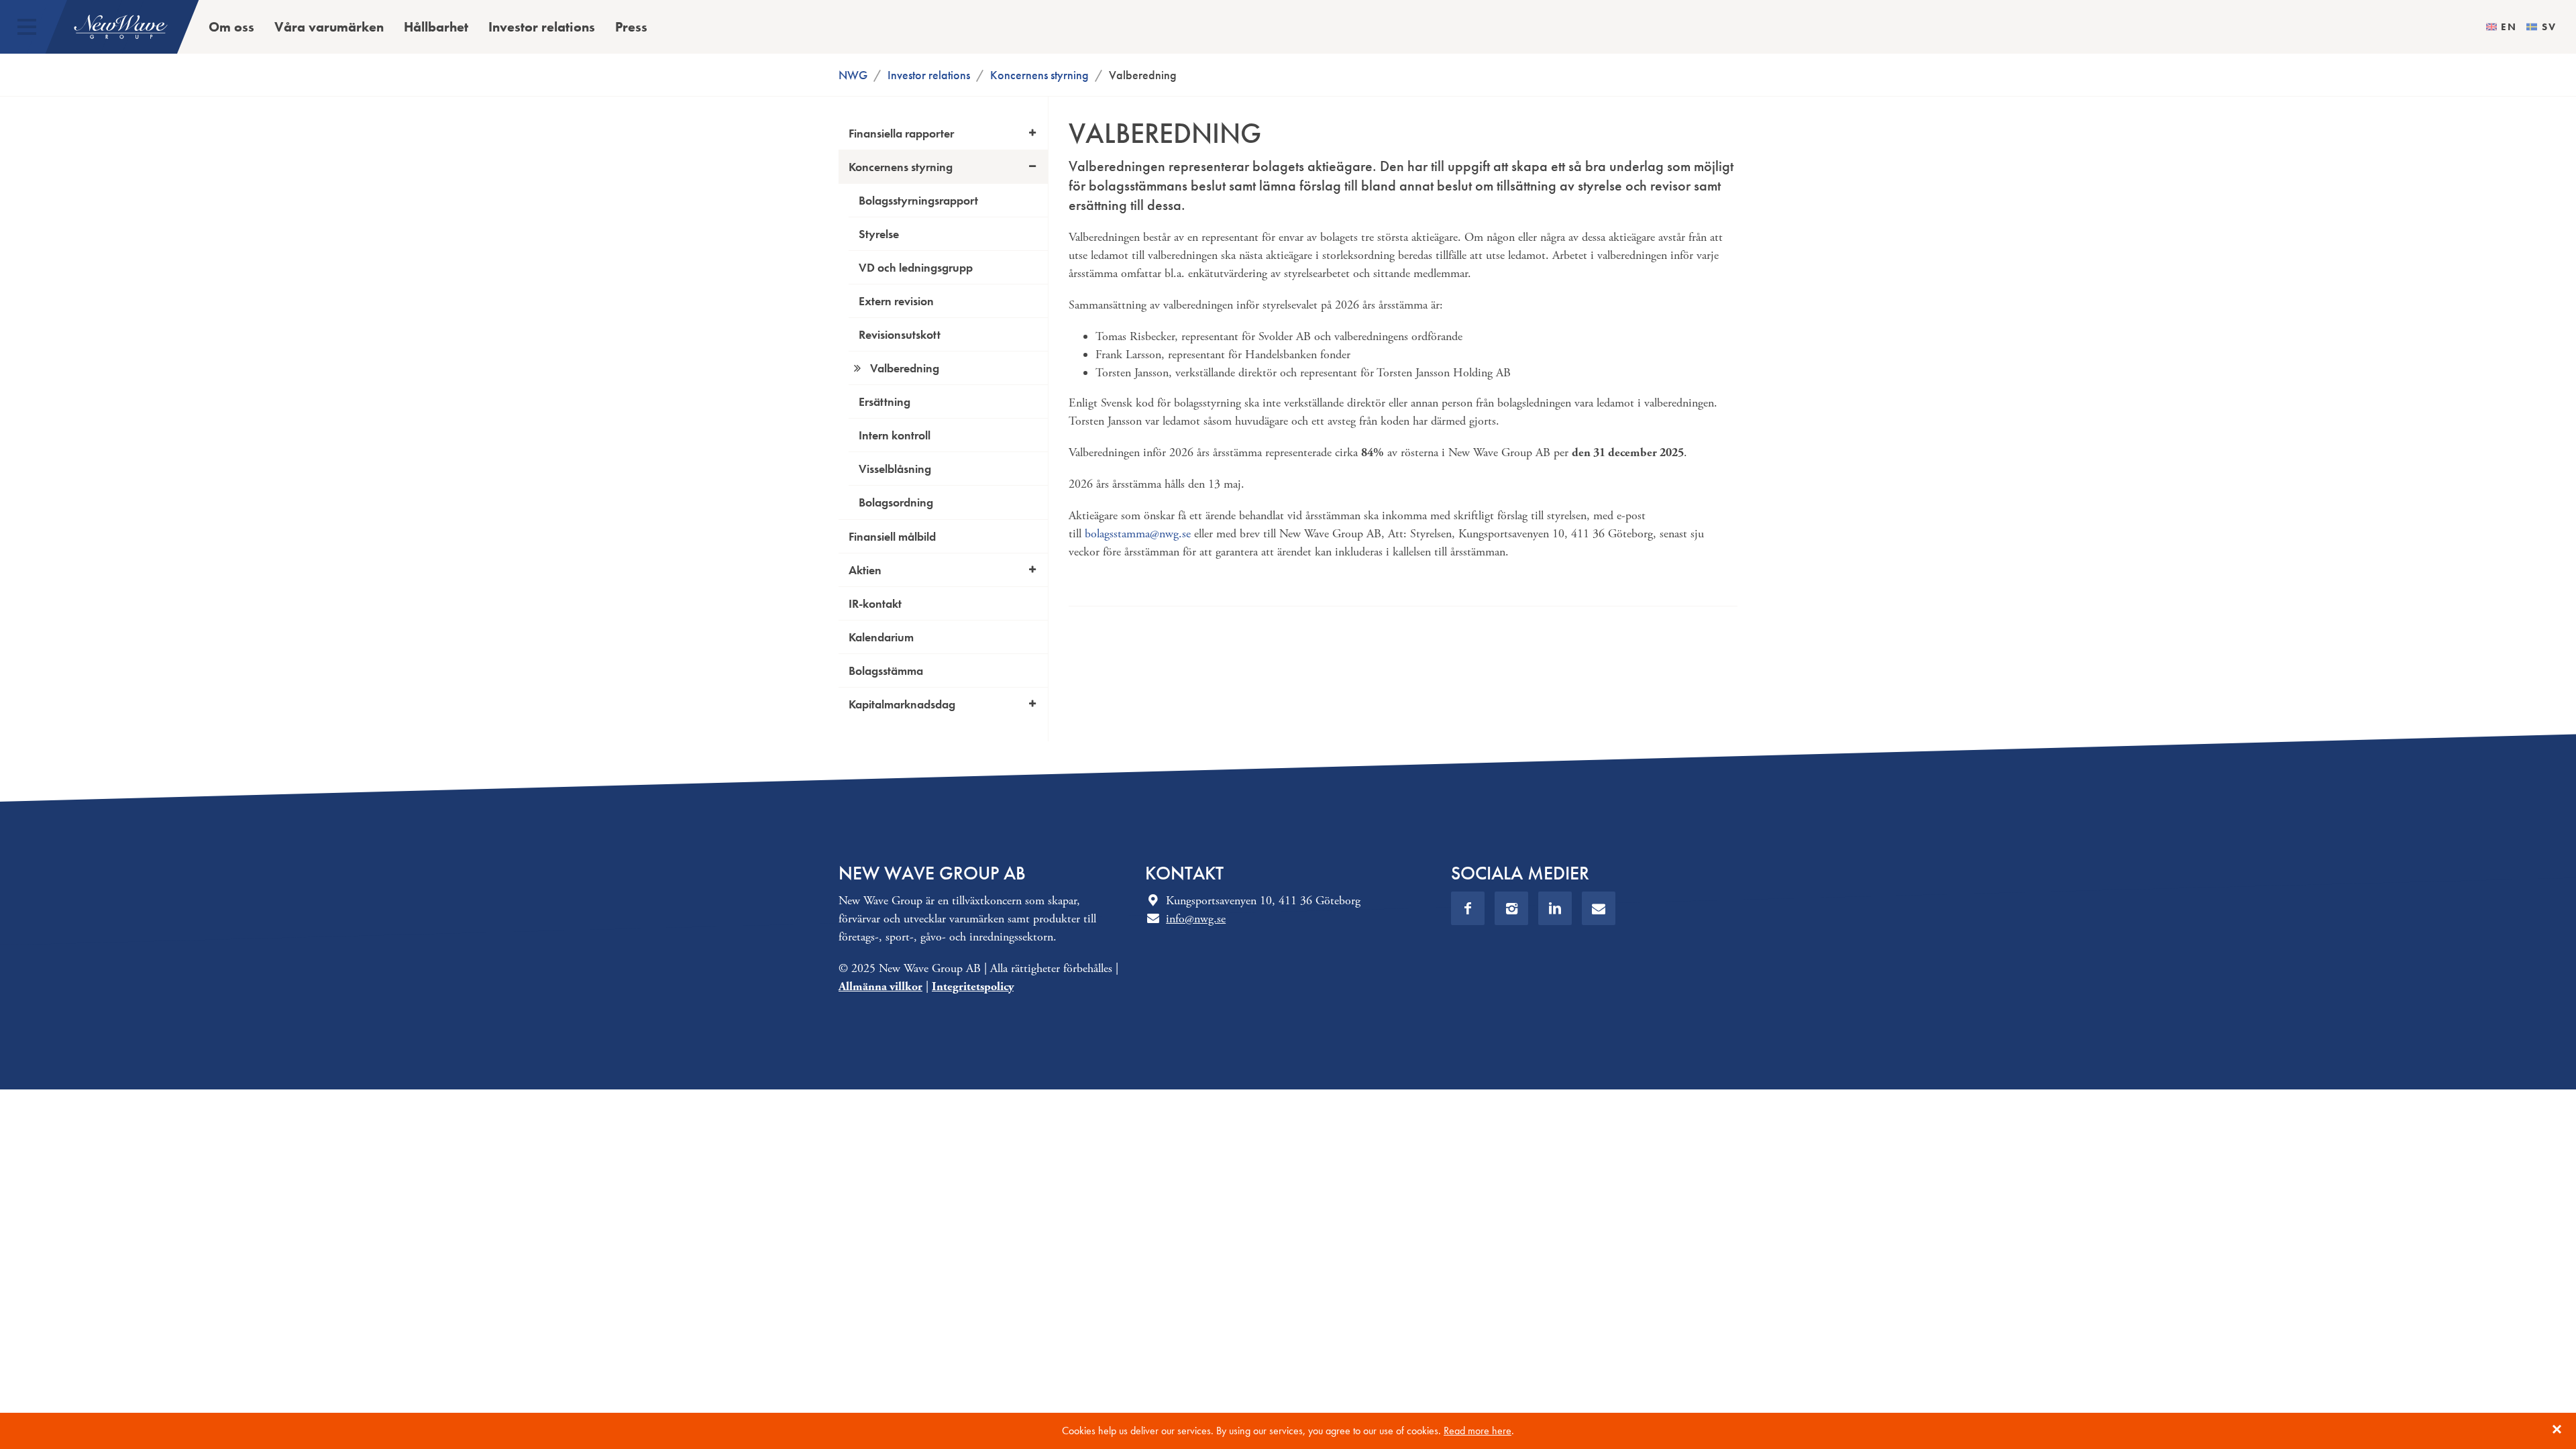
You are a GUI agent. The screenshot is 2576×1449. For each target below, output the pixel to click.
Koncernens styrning (1039, 75)
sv (2549, 27)
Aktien (865, 570)
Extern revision (896, 301)
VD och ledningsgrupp (916, 267)
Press (631, 27)
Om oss (231, 27)
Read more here (1478, 1431)
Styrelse (879, 234)
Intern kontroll (895, 435)
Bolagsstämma (886, 670)
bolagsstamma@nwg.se (1138, 534)
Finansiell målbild (892, 536)
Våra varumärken (329, 27)
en (2509, 27)
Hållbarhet (436, 27)
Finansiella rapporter (901, 133)
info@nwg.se (1196, 919)
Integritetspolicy (973, 986)
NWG (853, 75)
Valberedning (905, 368)
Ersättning (884, 401)
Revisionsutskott (900, 334)
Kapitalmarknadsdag (902, 704)
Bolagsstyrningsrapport (918, 200)
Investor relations (542, 27)
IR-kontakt (875, 603)
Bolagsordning (896, 502)
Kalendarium (881, 637)
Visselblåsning (895, 469)
